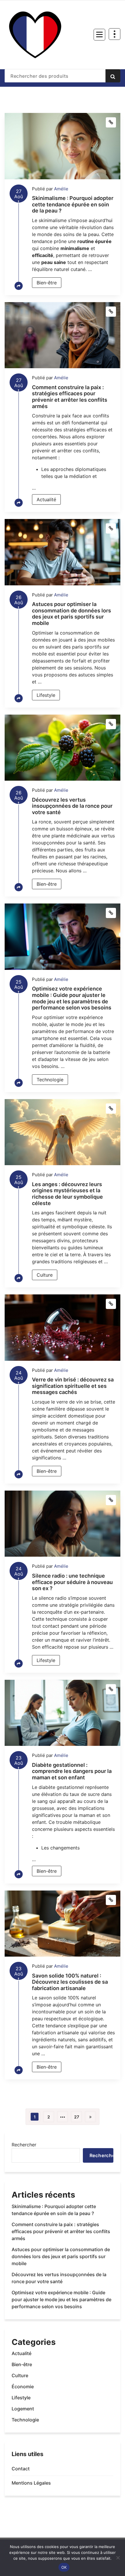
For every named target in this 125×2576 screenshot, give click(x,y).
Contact (21, 2469)
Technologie (50, 1080)
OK (64, 2567)
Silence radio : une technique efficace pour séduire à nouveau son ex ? (72, 1582)
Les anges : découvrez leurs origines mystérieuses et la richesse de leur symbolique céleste (67, 1194)
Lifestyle (46, 695)
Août (19, 195)
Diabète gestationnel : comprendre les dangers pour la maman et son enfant (72, 1771)
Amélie (61, 189)
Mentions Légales (31, 2483)
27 (77, 2117)
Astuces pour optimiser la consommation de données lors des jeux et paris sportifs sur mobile (72, 614)
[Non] (118, 2558)
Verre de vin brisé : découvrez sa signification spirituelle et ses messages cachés (73, 1386)
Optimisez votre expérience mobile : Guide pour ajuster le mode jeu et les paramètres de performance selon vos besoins (72, 998)
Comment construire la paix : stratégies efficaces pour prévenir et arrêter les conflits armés (70, 397)
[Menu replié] (99, 35)
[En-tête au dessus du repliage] (115, 34)
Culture (45, 1275)
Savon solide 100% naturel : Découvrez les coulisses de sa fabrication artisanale (70, 1982)
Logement (23, 2409)
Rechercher (24, 2145)
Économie (23, 2387)
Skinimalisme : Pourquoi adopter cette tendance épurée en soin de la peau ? (73, 204)
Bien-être (47, 283)
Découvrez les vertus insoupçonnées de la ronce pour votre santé (72, 806)
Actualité (46, 499)
